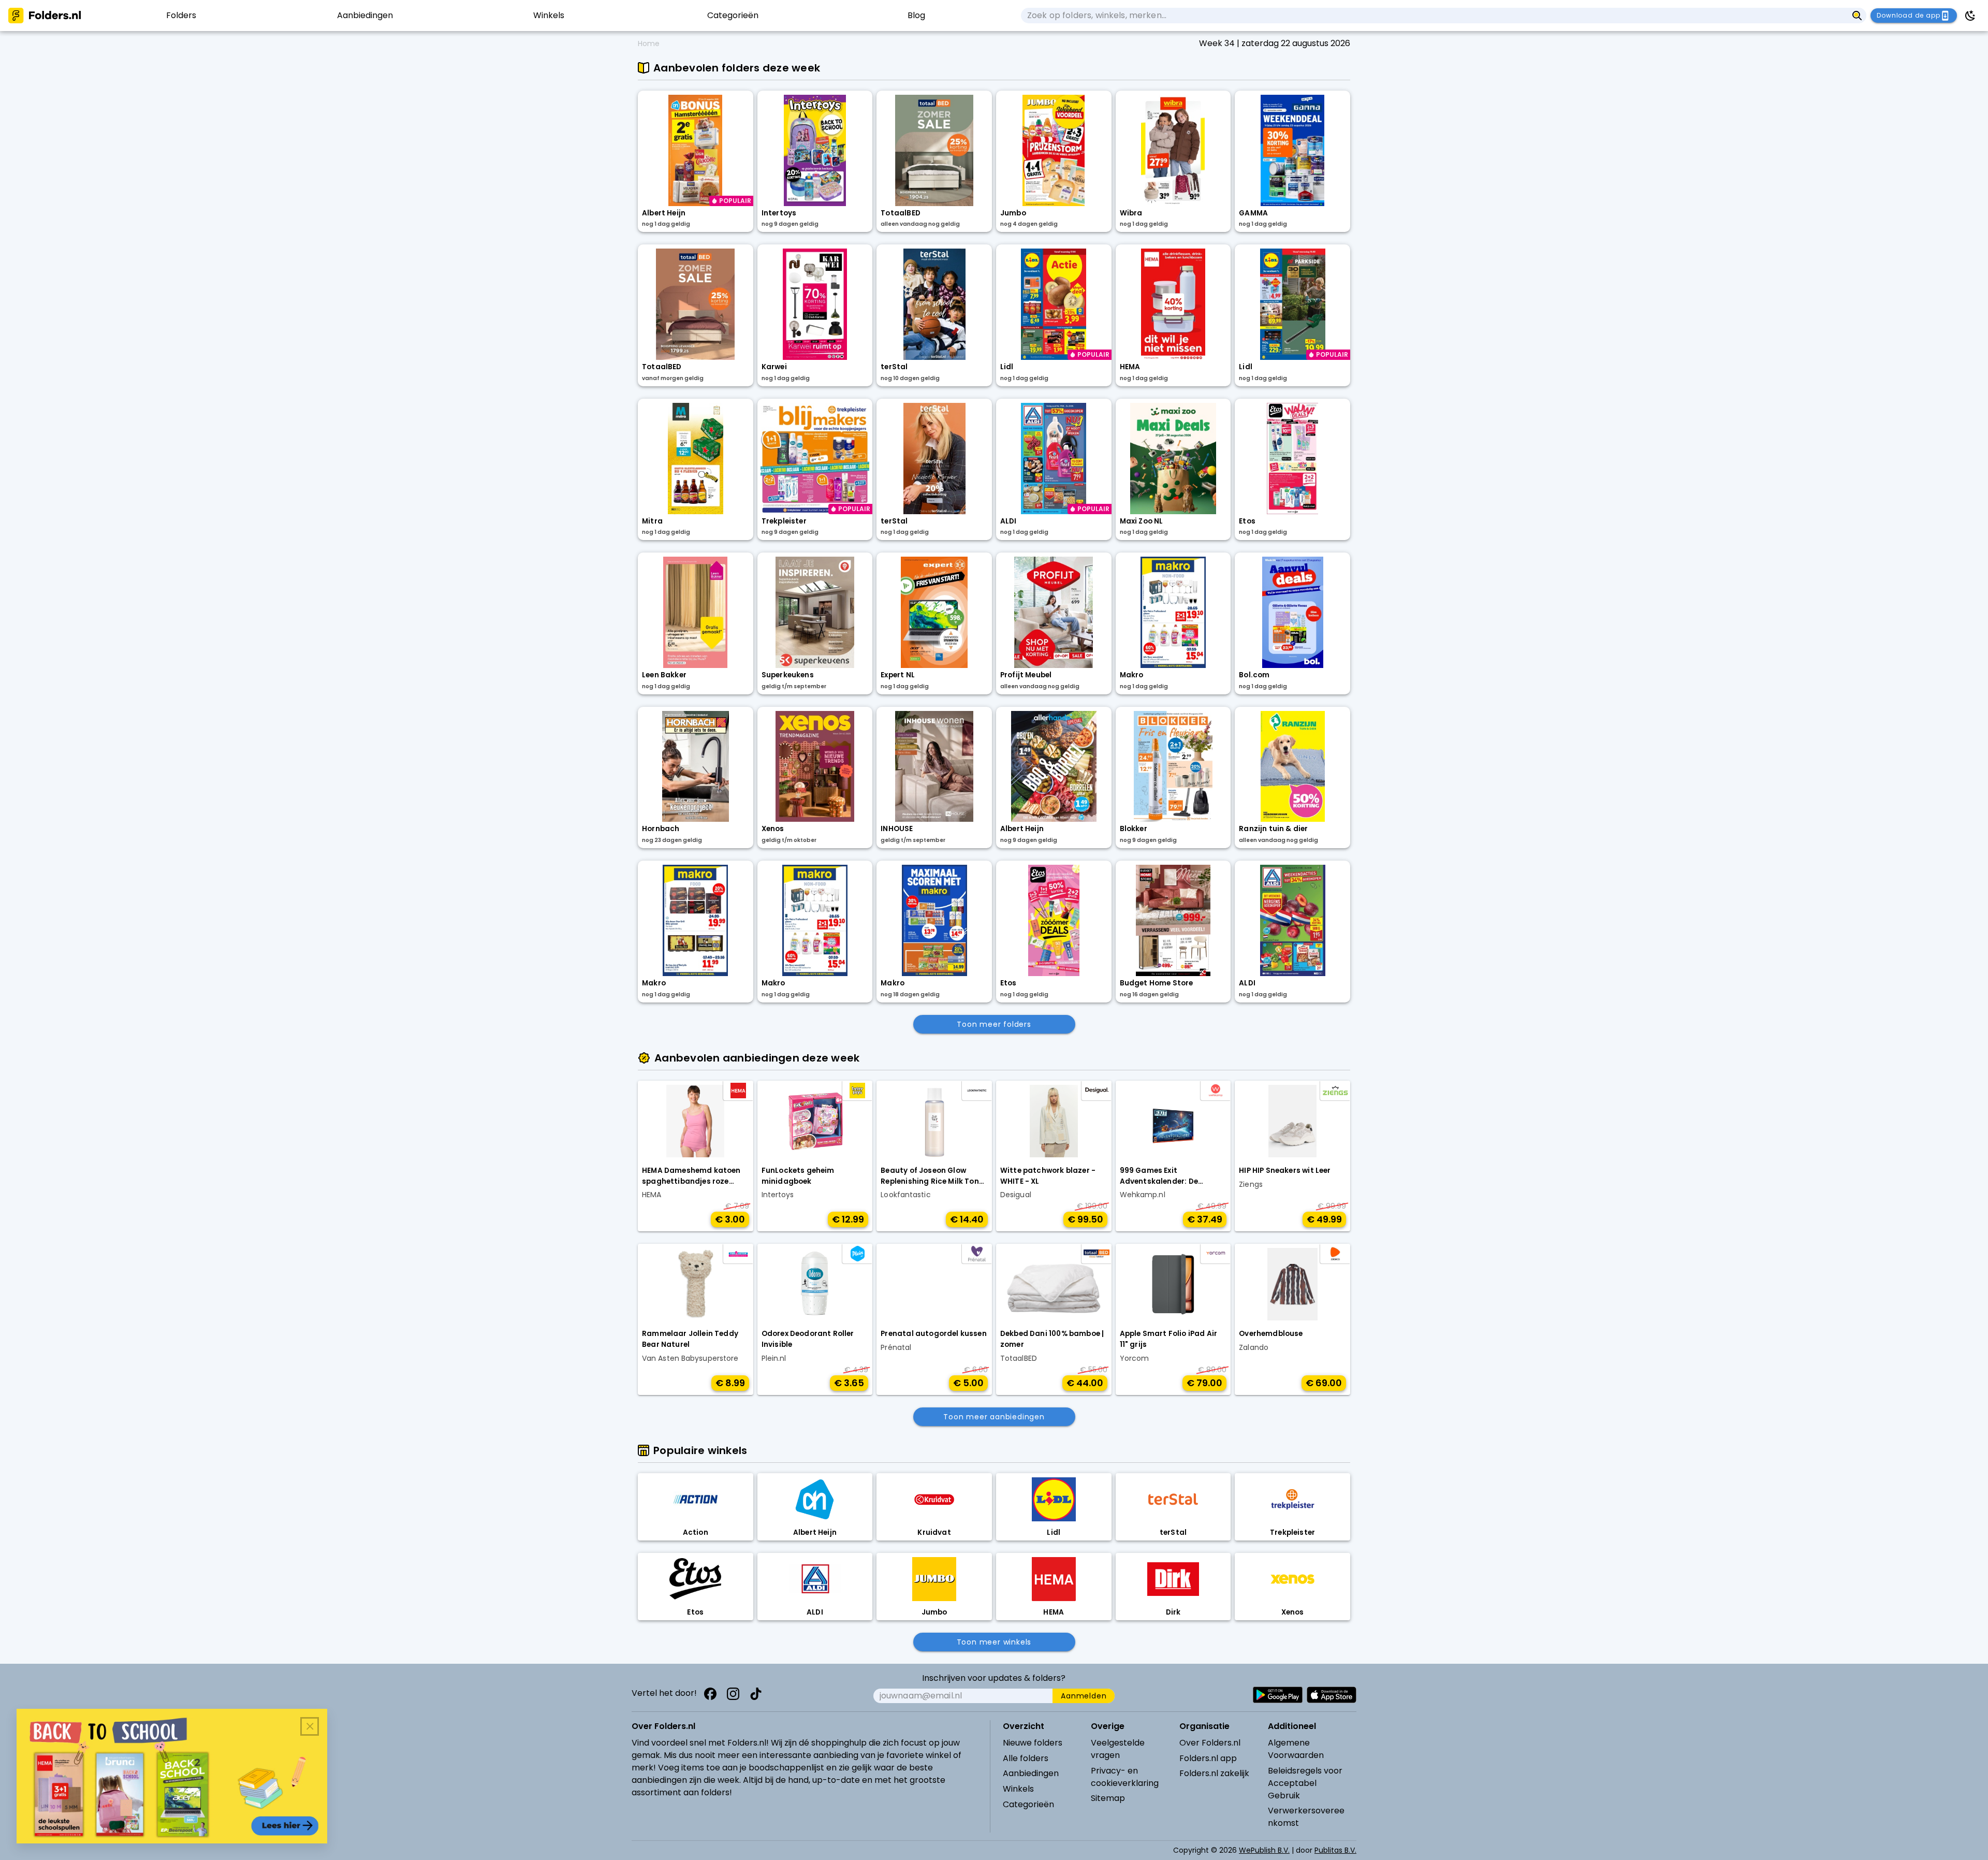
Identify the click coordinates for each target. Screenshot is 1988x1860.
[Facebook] (710, 1694)
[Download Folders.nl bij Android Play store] (1278, 1695)
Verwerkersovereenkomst (1306, 1817)
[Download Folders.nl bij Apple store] (1332, 1695)
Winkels (1018, 1789)
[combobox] (1434, 16)
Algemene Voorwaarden (1296, 1749)
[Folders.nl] (45, 16)
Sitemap (1108, 1798)
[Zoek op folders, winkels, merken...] (1857, 16)
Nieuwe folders (1033, 1743)
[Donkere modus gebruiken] (1970, 16)
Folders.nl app (1208, 1758)
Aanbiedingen (1031, 1773)
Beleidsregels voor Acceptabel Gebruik (1305, 1783)
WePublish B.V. (1264, 1850)
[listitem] (181, 16)
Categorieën (1028, 1804)
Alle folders (1026, 1758)
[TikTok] (756, 1694)
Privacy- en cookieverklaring (1125, 1777)
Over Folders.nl (1210, 1743)
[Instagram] (733, 1694)
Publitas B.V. (1335, 1850)
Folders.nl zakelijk (1214, 1773)
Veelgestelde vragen (1118, 1749)
